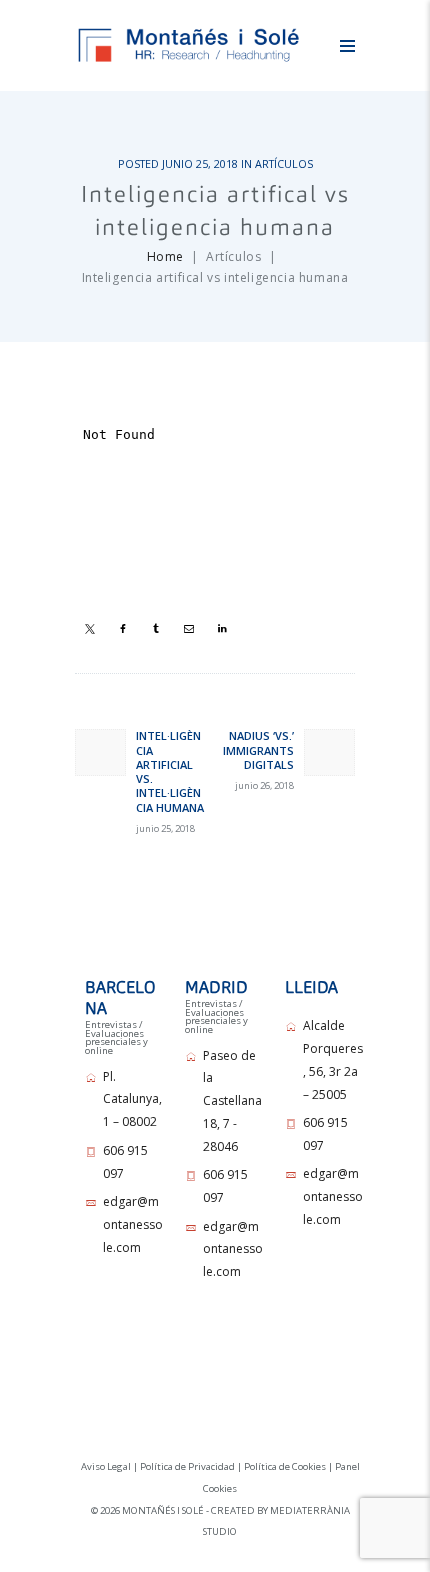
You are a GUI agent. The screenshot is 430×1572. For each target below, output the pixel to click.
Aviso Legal (106, 1466)
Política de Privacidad (187, 1466)
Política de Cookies (285, 1466)
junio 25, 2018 (200, 163)
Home (165, 256)
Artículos (284, 163)
